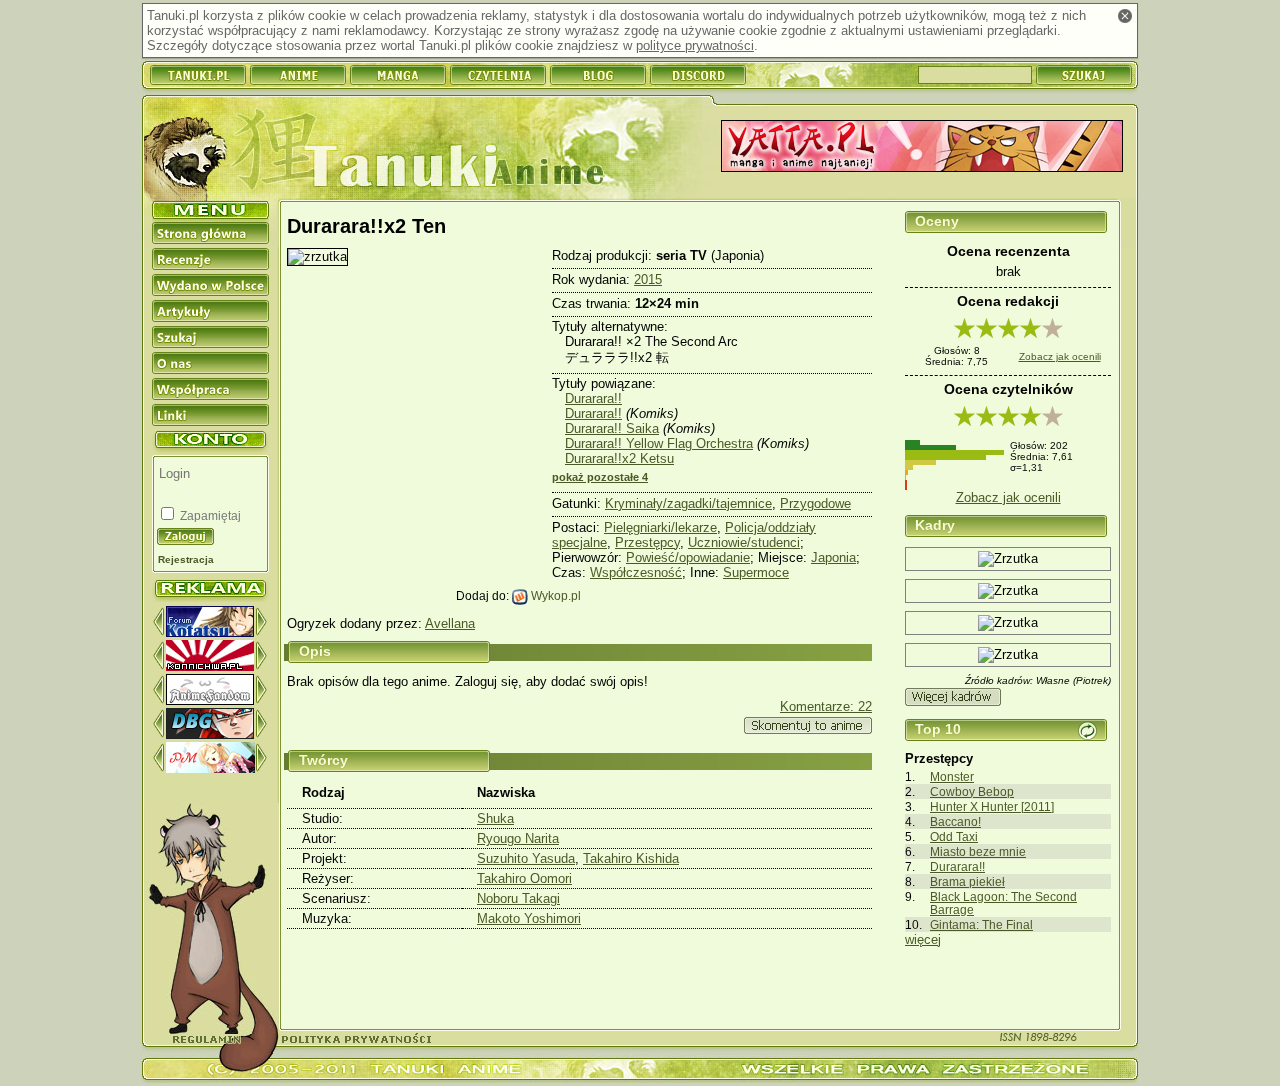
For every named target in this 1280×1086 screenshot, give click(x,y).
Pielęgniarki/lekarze (660, 527)
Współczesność (636, 572)
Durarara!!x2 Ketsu (619, 458)
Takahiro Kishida (631, 858)
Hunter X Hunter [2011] (992, 806)
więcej (923, 939)
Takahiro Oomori (524, 878)
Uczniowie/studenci (744, 542)
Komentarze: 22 (826, 706)
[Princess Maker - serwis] (210, 768)
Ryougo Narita (518, 838)
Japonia (833, 557)
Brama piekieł (967, 881)
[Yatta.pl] (922, 147)
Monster (952, 776)
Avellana (450, 623)
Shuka (495, 818)
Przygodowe (815, 503)
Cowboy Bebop (972, 791)
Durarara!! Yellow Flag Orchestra (659, 443)
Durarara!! (957, 866)
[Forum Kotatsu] (210, 632)
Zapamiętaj (209, 516)
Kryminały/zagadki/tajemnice (688, 503)
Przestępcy (647, 542)
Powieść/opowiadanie (688, 557)
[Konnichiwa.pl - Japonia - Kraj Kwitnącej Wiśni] (210, 666)
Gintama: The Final (981, 924)
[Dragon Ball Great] (210, 734)
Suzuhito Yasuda (526, 858)
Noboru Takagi (518, 898)
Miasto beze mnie (978, 851)
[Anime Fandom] (210, 700)
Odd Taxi (954, 836)
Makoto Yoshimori (529, 918)
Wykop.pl (554, 595)
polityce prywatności (695, 45)
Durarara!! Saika (612, 428)
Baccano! (955, 821)
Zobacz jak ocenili (1060, 356)
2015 (648, 279)
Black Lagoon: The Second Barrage (1003, 903)
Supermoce (756, 572)
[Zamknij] (1125, 16)
